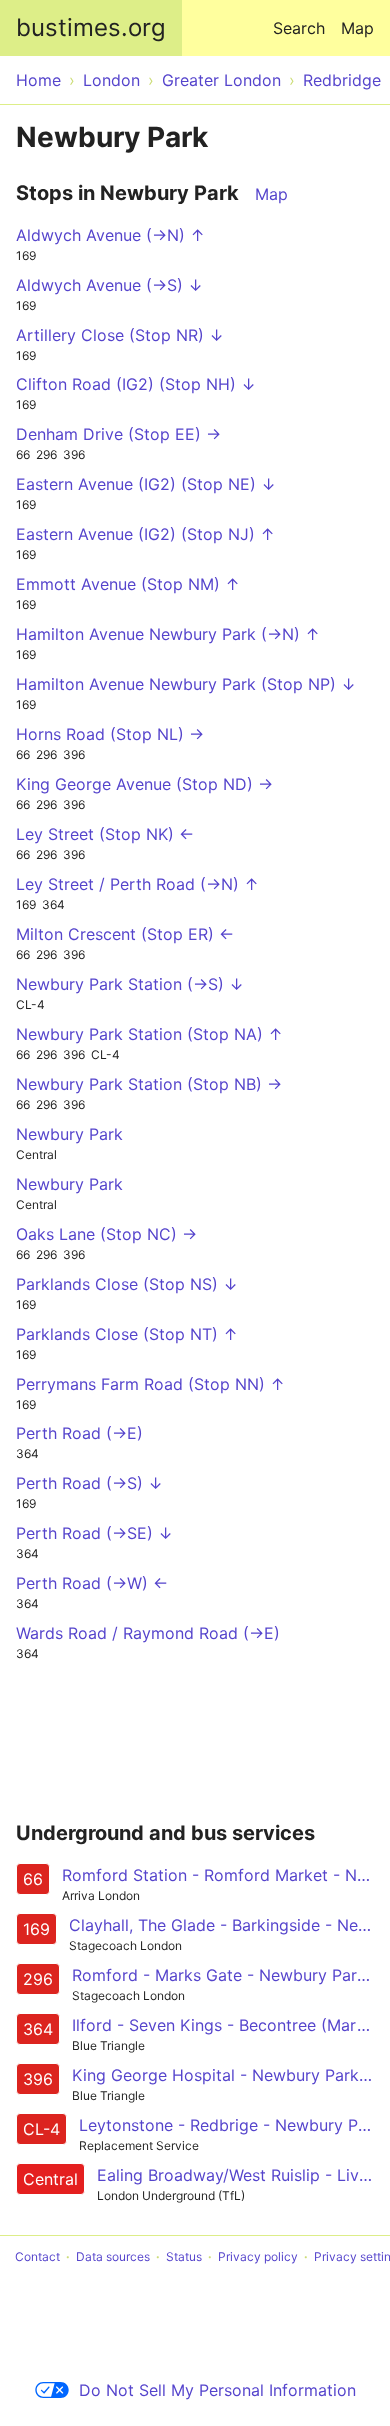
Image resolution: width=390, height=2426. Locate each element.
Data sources (113, 2256)
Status (184, 2256)
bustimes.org (91, 27)
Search (299, 28)
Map (357, 28)
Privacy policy (258, 2256)
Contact (37, 2256)
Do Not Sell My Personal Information (217, 2390)
